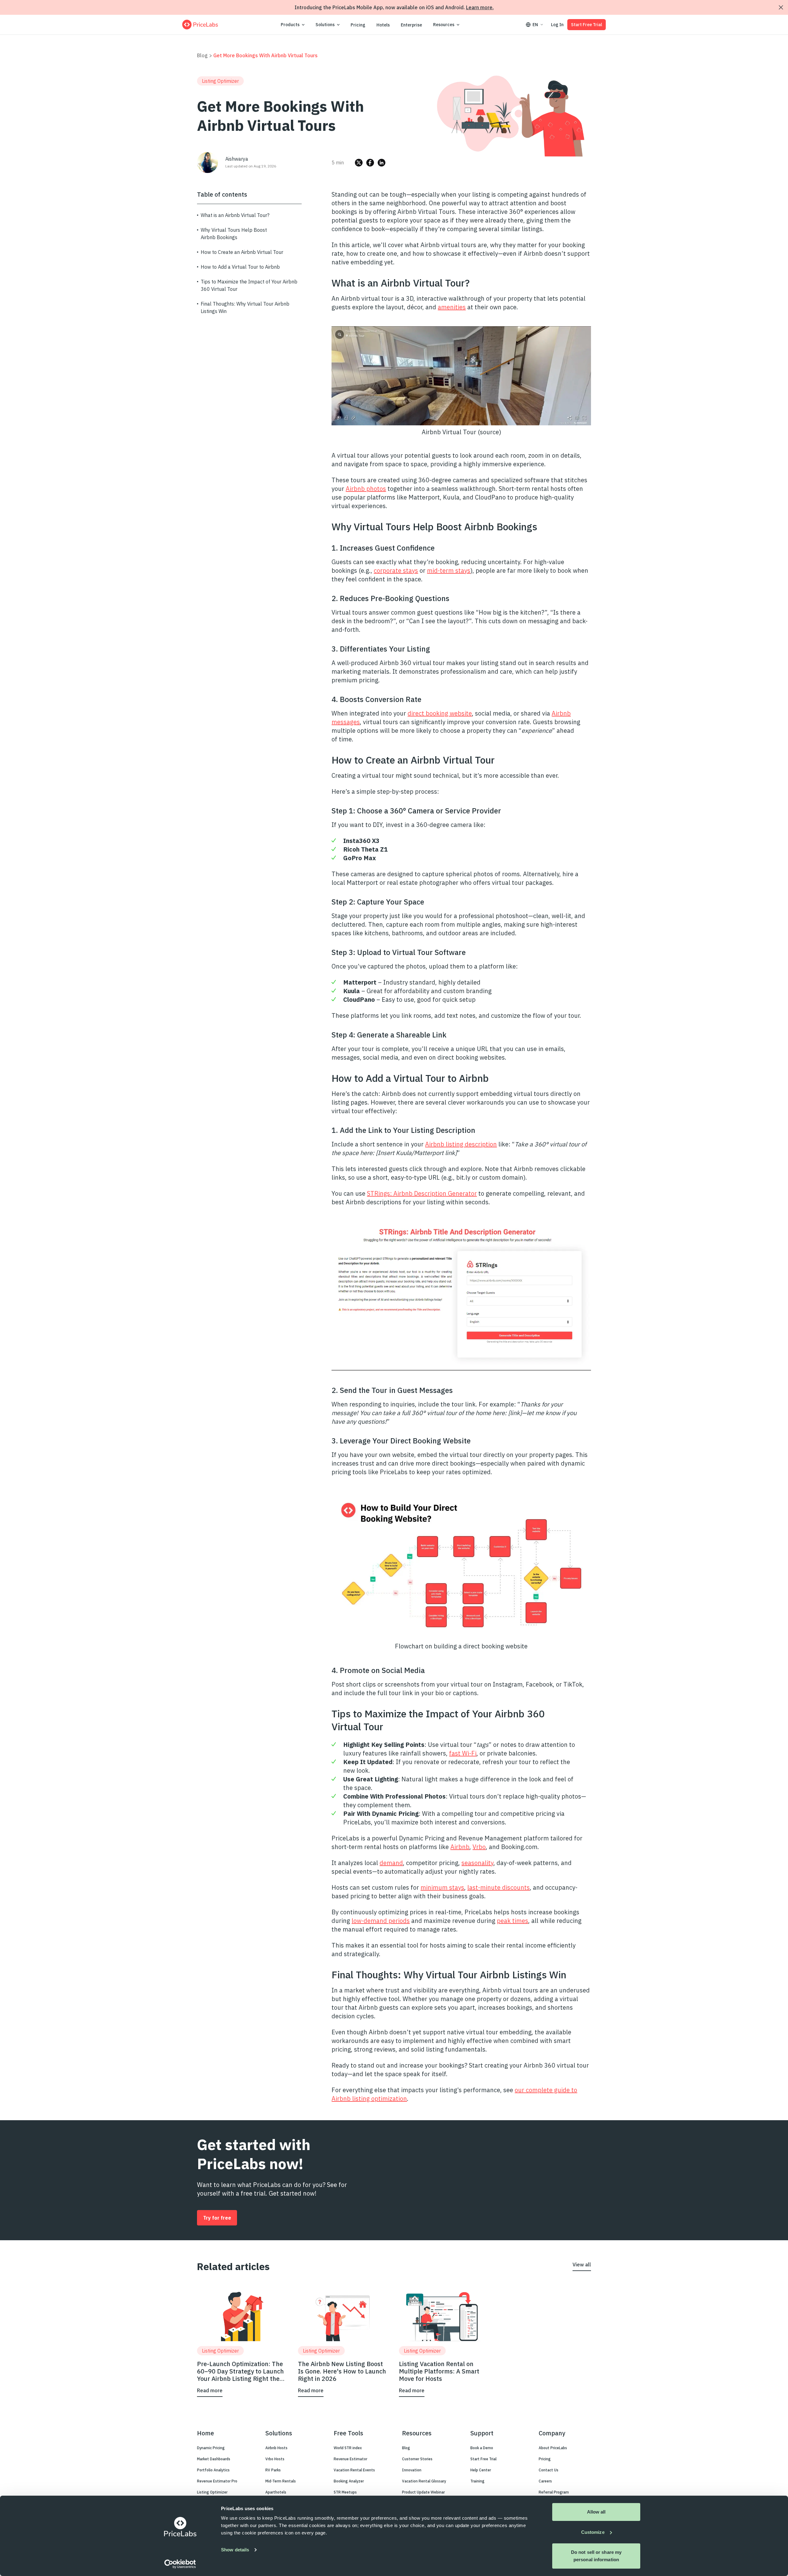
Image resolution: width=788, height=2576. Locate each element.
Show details (235, 2550)
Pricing (358, 25)
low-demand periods (381, 1921)
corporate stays (396, 570)
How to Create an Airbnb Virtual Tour (242, 252)
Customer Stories (417, 2459)
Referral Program (554, 2492)
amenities (452, 307)
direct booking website (440, 713)
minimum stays (442, 1887)
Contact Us (549, 2470)
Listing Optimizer (212, 2492)
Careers (545, 2481)
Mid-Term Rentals (281, 2481)
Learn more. (480, 7)
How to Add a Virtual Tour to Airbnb (240, 267)
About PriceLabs (553, 2448)
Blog (202, 55)
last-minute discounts (499, 1887)
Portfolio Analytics (213, 2470)
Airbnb (460, 1847)
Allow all (596, 2512)
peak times (513, 1921)
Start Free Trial (587, 25)
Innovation (412, 2470)
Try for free (217, 2218)
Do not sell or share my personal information (596, 2556)
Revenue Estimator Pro (217, 2481)
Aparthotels (276, 2492)
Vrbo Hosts (275, 2459)
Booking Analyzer (349, 2481)
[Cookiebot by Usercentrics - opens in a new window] (180, 2564)
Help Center (481, 2470)
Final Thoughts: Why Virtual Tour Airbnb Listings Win (245, 307)
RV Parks (273, 2470)
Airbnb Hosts (276, 2448)
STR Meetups (345, 2492)
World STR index (348, 2448)
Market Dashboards (214, 2459)
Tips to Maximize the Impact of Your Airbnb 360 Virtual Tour (249, 285)
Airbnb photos (366, 489)
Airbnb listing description (461, 1144)
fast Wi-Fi (463, 1753)
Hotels (383, 25)
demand (391, 1863)
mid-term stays (449, 570)
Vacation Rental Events (354, 2470)
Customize (593, 2532)
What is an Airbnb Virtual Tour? (235, 215)
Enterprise (411, 25)
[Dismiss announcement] (781, 7)
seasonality (477, 1863)
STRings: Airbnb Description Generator (422, 1193)
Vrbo (479, 1847)
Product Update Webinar (423, 2492)
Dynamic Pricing (211, 2448)
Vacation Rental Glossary (424, 2481)
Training (477, 2481)
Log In (557, 25)
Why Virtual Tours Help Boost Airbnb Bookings (234, 234)
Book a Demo (482, 2448)
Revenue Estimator (350, 2459)
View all (582, 2265)
